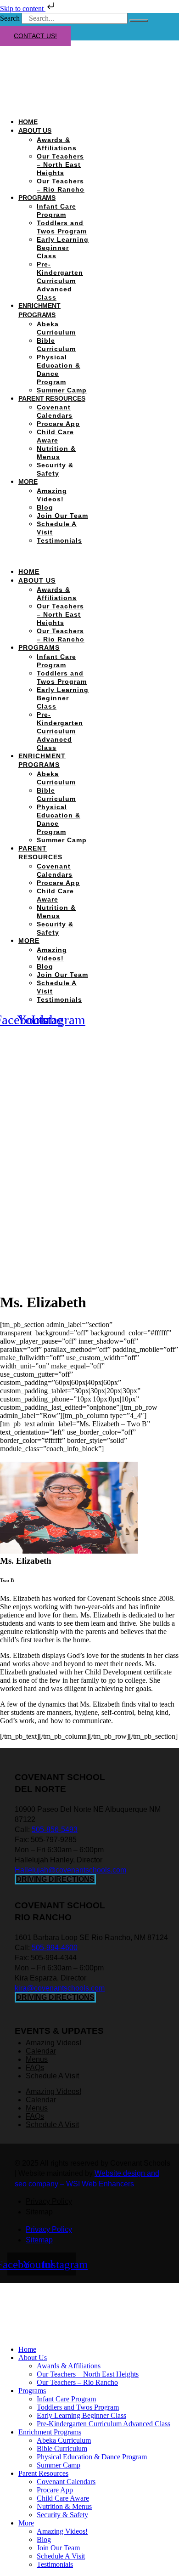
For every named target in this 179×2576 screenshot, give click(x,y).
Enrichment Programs (50, 2432)
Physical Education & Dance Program (92, 2457)
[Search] (139, 21)
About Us (35, 131)
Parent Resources (52, 398)
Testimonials (59, 540)
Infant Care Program (66, 2399)
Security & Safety (62, 2515)
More (28, 482)
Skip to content (23, 9)
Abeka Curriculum (64, 2440)
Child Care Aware (63, 2498)
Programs (37, 198)
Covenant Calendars (66, 2482)
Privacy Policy (49, 2201)
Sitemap (39, 2212)
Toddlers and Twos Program (78, 2407)
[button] (45, 556)
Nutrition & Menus (64, 2506)
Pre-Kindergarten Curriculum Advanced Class (60, 281)
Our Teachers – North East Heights (60, 165)
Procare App (58, 424)
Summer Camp (62, 390)
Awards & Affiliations (69, 2366)
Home (28, 122)
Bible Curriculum (62, 2448)
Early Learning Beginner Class (63, 248)
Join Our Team (62, 516)
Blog (45, 507)
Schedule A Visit (61, 2556)
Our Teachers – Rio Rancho (77, 2382)
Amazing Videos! (62, 2531)
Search (10, 18)
